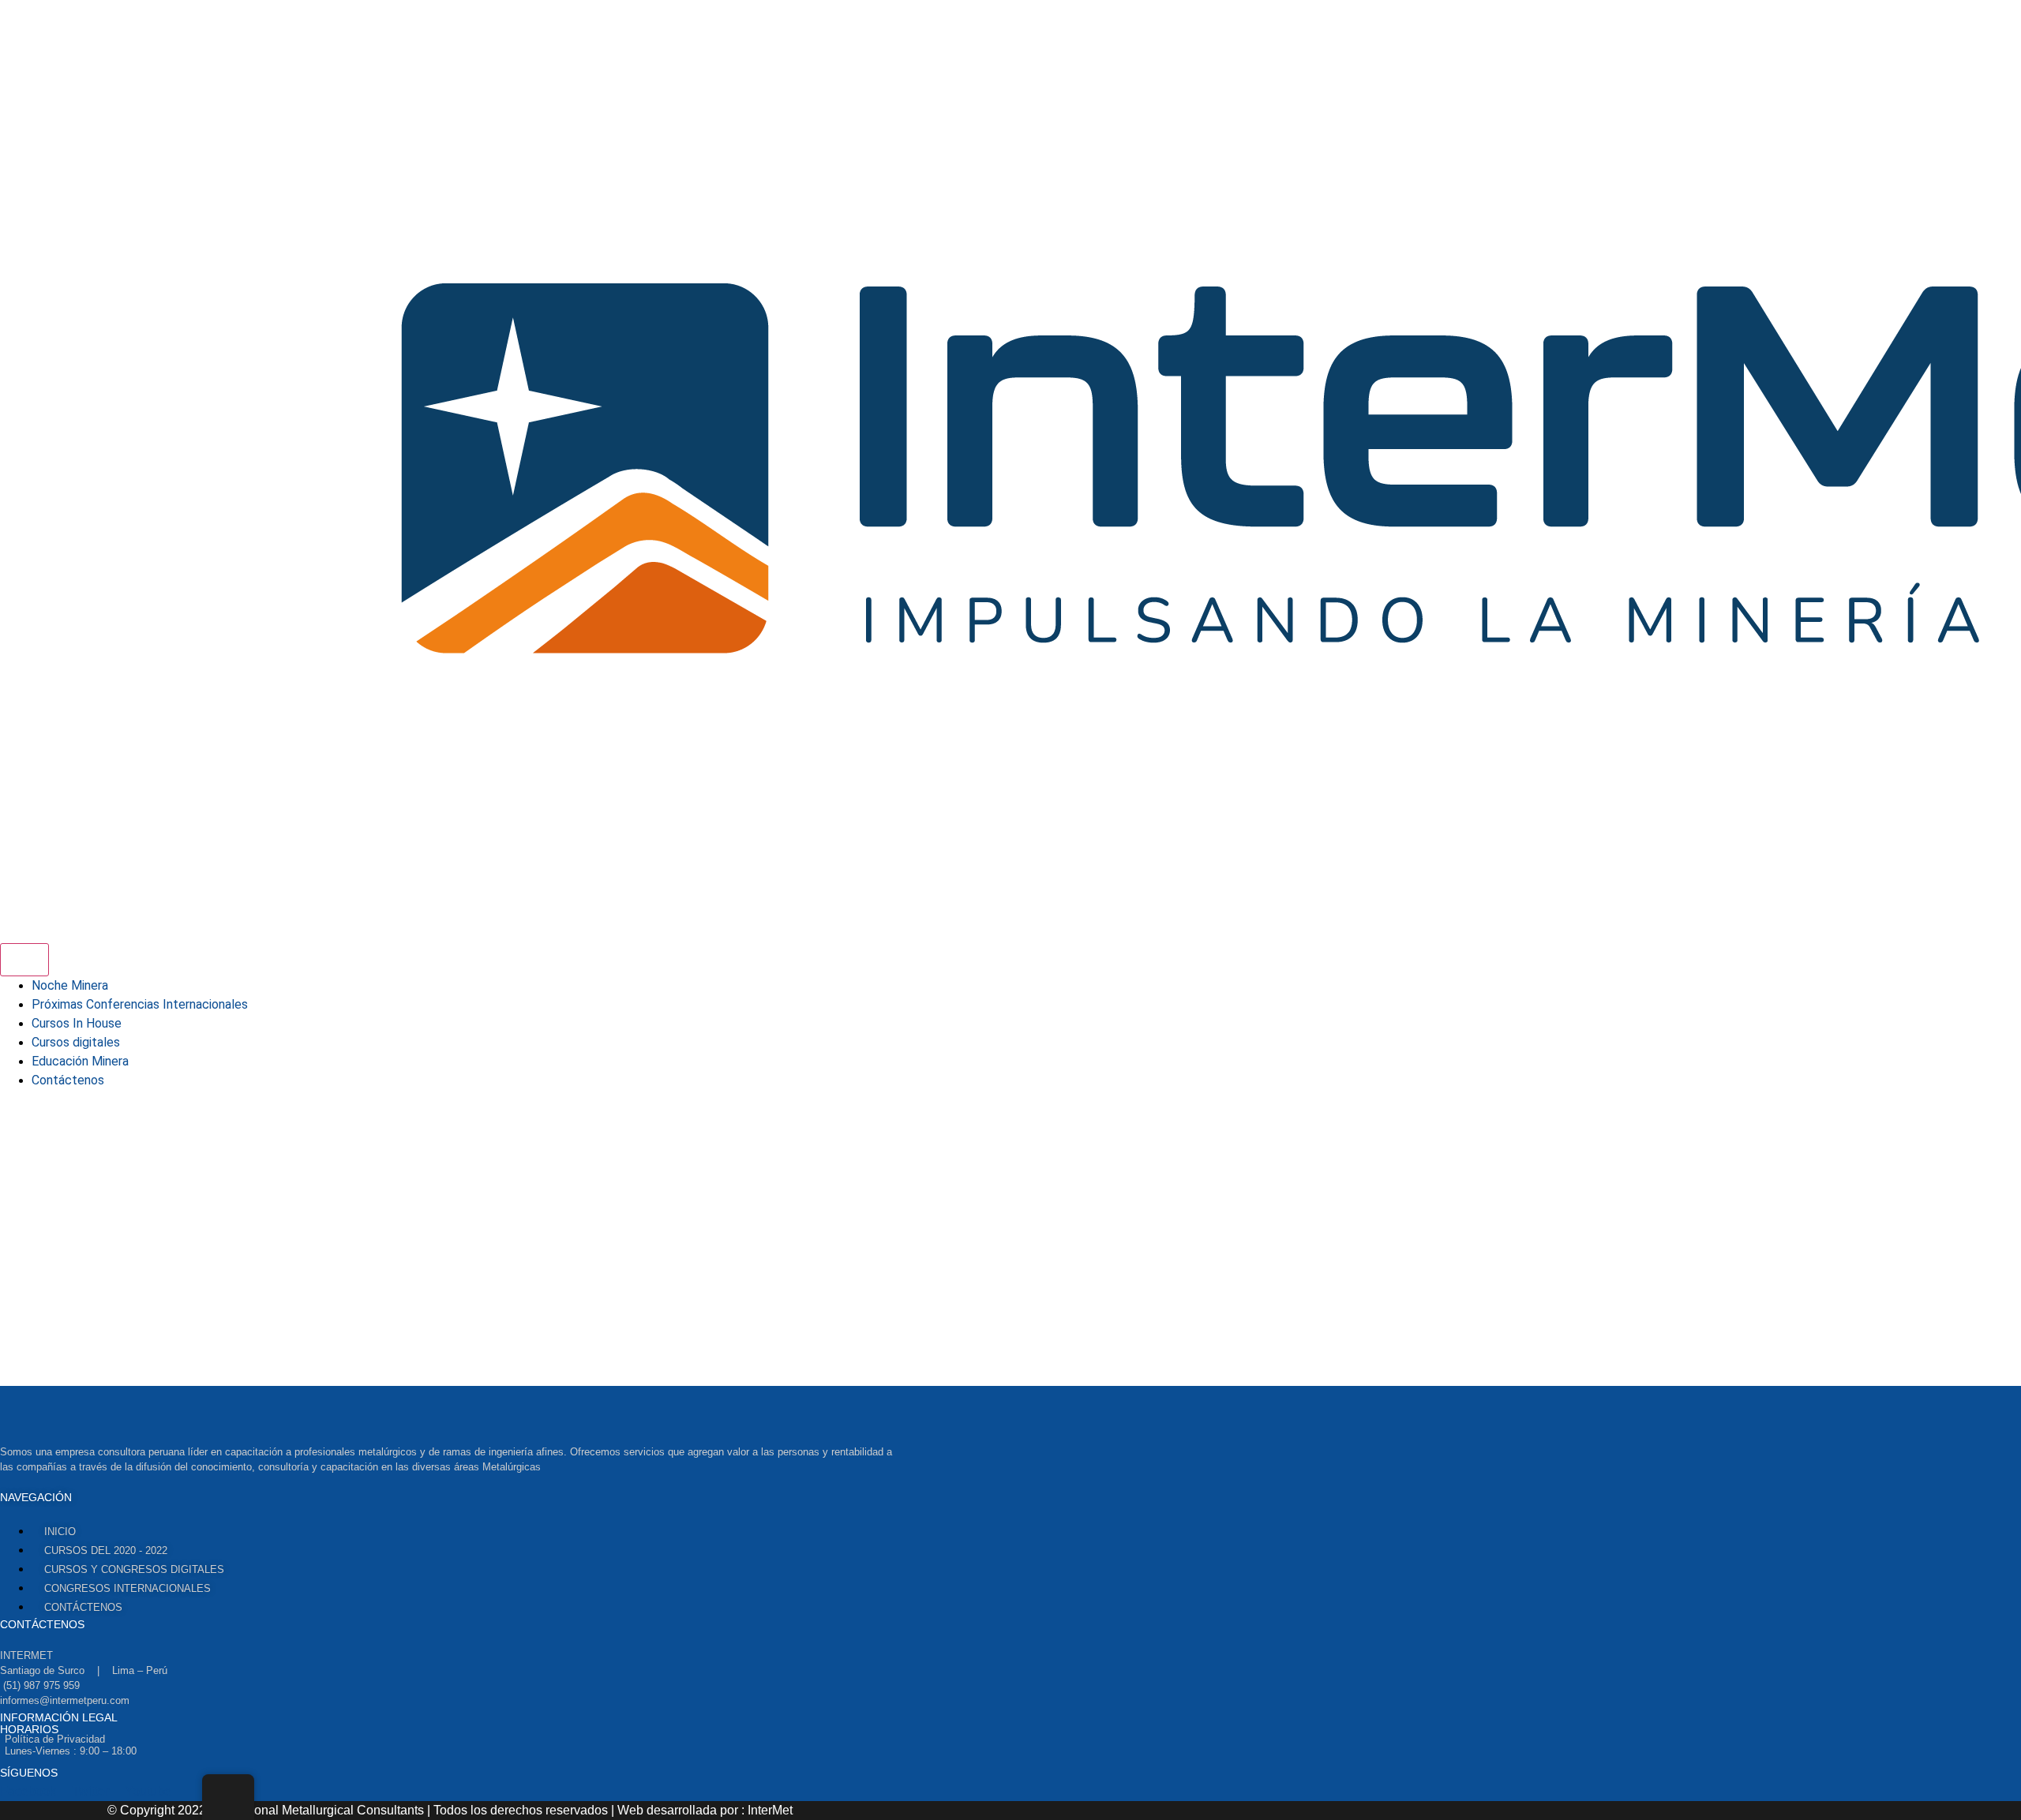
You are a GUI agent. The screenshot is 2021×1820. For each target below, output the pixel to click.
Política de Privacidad (55, 1739)
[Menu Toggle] (24, 960)
